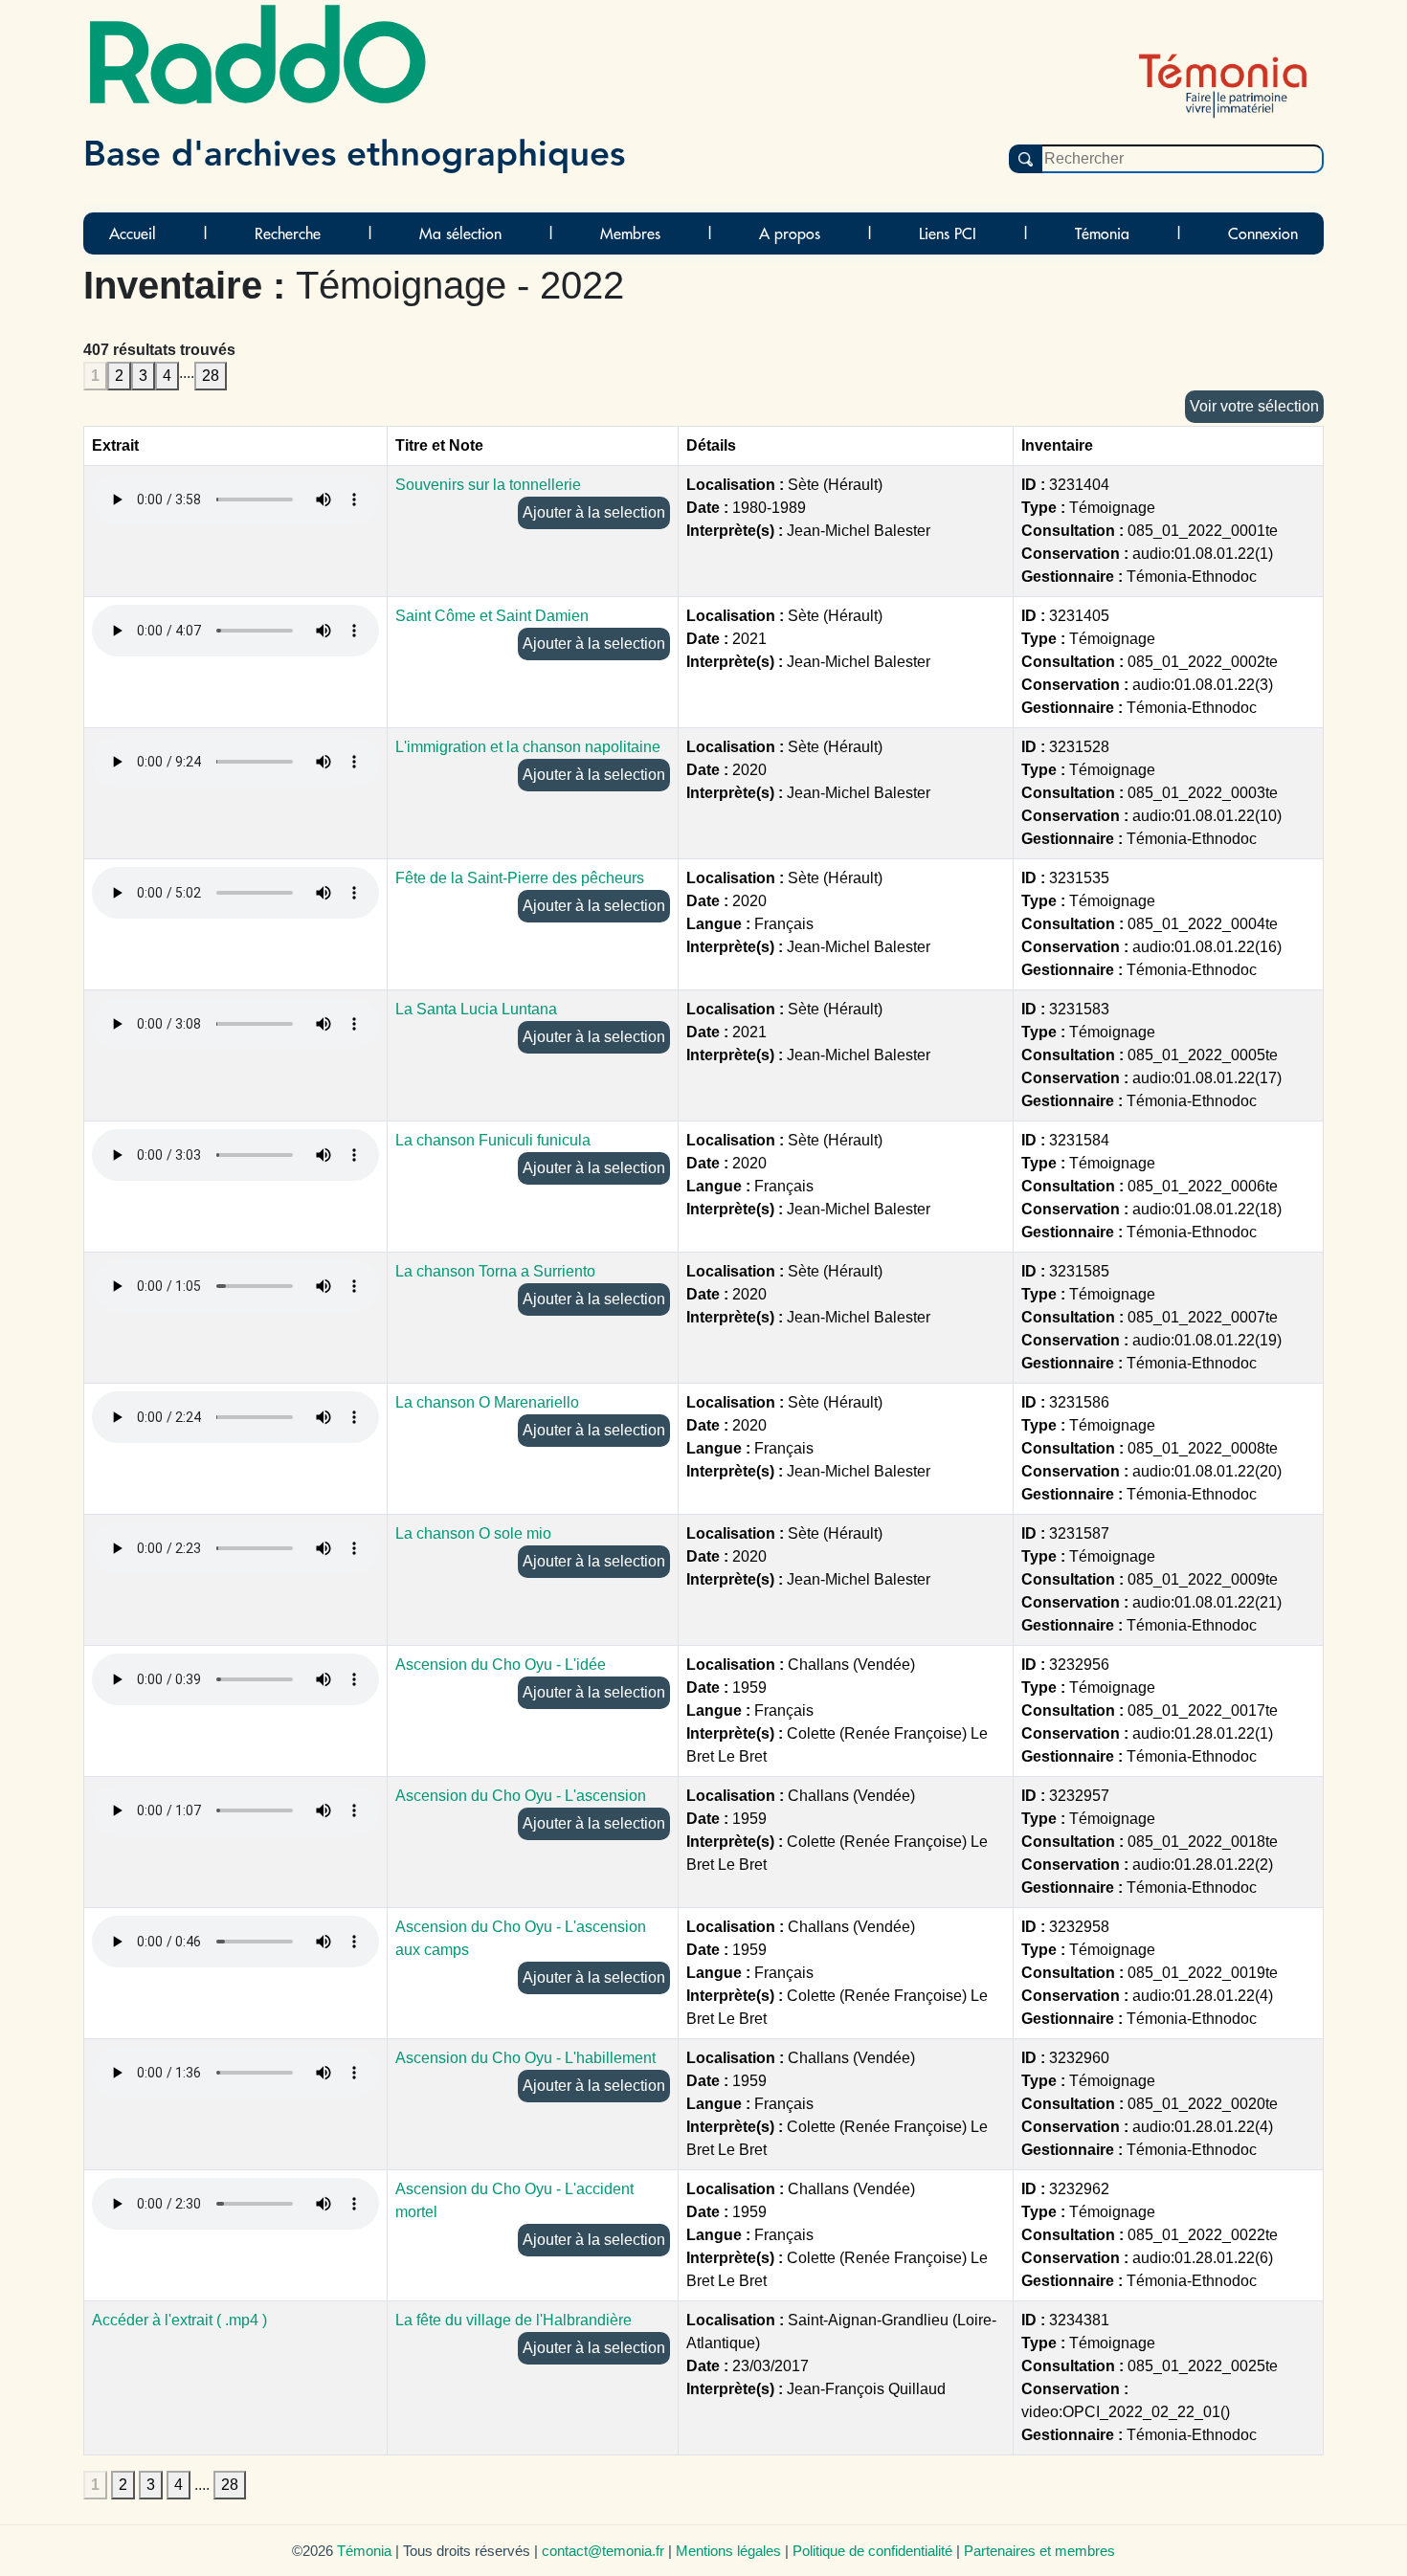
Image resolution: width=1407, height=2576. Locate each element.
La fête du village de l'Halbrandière (514, 2320)
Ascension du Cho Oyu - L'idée (501, 1665)
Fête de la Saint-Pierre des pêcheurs (520, 878)
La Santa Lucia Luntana (476, 1009)
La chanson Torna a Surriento (495, 1271)
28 (211, 376)
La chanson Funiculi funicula (493, 1140)
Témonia (1102, 233)
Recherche (288, 233)
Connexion (1263, 233)
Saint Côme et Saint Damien (492, 616)
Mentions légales (728, 2551)
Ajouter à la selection (594, 512)
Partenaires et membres (1039, 2551)
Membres (630, 233)
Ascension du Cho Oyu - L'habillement (525, 2058)
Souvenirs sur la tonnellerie (488, 485)
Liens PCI (948, 233)
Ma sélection (460, 233)
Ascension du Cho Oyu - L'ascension (521, 1796)
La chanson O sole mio (473, 1533)
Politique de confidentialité (872, 2551)
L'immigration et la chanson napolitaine (528, 747)
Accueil (133, 233)
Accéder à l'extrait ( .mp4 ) (179, 2320)
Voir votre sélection (1254, 406)
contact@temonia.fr (603, 2551)
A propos (790, 233)
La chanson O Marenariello (487, 1402)
